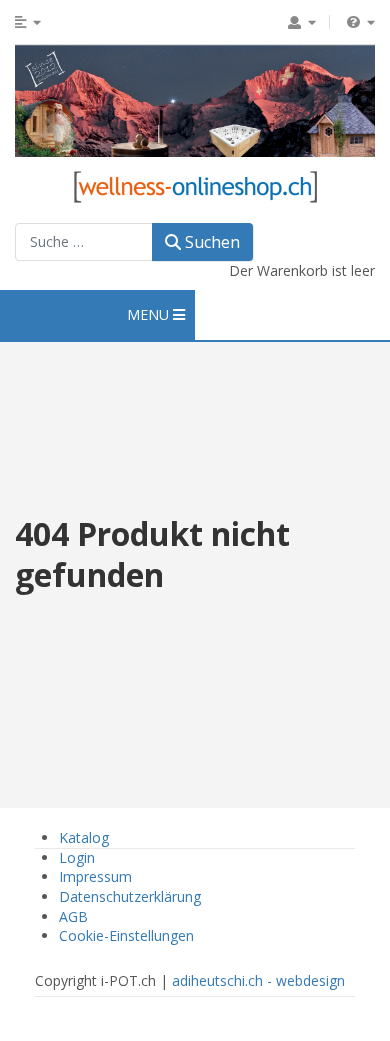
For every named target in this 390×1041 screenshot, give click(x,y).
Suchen (210, 242)
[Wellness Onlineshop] (195, 184)
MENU (150, 314)
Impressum (95, 876)
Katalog (84, 837)
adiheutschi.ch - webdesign (258, 980)
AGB (73, 916)
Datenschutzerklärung (130, 896)
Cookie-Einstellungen (126, 935)
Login (77, 857)
